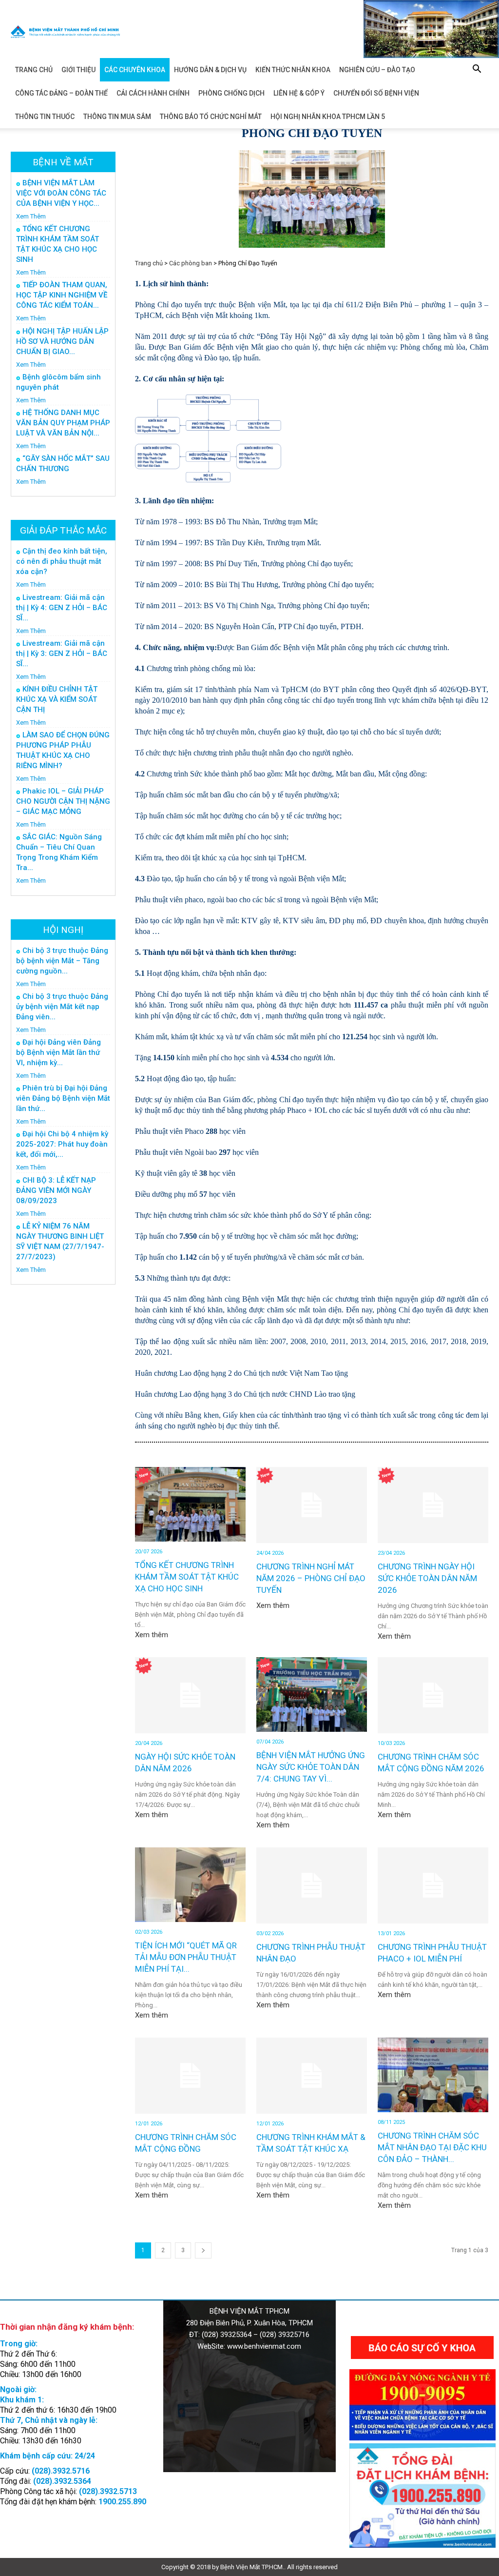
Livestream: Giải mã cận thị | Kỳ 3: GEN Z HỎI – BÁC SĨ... (62, 654)
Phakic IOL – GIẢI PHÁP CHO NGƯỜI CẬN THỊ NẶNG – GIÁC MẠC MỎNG (63, 801)
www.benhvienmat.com (264, 2346)
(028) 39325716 (285, 2335)
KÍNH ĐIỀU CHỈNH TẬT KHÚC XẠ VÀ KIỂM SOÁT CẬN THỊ (57, 699)
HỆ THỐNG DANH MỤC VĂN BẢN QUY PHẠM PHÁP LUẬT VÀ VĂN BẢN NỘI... (63, 423)
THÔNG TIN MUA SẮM (117, 117)
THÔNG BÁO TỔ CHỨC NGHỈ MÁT (211, 117)
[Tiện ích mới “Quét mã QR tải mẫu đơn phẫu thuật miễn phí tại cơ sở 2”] (190, 1885)
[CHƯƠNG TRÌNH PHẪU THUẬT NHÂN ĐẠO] (312, 1885)
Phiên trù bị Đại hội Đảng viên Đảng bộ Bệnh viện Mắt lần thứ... (63, 1098)
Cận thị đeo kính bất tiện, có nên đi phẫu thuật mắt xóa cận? (62, 561)
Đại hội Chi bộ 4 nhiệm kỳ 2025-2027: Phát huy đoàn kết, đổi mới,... (62, 1144)
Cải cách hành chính (153, 93)
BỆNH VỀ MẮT (63, 162)
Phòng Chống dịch (231, 93)
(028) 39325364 (227, 2335)
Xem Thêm (31, 216)
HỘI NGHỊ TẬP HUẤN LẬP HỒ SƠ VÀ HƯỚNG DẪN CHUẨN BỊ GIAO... (62, 341)
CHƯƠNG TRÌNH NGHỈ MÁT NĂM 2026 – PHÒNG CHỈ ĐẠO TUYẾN (311, 1578)
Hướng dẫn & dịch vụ (210, 70)
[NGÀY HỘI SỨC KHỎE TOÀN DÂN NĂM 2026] (190, 1695)
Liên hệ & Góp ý (299, 93)
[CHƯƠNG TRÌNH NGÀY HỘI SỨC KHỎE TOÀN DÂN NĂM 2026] (433, 1505)
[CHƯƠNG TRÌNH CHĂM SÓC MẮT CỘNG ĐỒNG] (190, 2076)
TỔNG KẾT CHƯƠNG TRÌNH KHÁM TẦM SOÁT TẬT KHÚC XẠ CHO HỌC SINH (187, 1577)
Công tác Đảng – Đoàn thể (61, 93)
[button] (477, 70)
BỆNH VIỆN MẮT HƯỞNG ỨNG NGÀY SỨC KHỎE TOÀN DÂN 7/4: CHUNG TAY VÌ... (311, 1767)
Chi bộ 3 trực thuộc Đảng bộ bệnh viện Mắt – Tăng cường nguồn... (62, 961)
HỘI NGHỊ (63, 930)
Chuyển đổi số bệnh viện (376, 93)
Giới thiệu (78, 70)
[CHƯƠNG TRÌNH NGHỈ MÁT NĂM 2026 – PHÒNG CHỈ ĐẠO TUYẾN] (312, 1505)
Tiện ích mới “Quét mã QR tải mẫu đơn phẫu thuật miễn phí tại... (186, 1957)
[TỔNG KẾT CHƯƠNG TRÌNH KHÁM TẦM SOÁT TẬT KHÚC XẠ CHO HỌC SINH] (190, 1504)
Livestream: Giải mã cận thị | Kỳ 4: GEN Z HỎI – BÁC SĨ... (62, 608)
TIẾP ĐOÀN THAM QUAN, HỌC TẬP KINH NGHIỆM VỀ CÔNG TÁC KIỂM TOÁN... (62, 295)
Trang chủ (34, 70)
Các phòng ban (191, 263)
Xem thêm (152, 1635)
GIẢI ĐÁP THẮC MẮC (63, 530)
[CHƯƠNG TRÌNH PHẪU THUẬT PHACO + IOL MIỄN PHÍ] (433, 1885)
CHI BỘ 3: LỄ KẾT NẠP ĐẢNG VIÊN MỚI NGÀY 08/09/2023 (56, 1190)
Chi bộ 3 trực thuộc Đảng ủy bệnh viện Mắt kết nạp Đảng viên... (62, 1007)
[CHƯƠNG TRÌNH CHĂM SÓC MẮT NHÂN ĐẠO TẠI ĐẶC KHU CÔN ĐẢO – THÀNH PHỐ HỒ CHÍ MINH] (433, 2075)
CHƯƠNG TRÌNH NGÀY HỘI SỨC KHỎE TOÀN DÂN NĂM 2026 (427, 1578)
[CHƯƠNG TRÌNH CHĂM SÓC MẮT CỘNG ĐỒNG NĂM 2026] (433, 1695)
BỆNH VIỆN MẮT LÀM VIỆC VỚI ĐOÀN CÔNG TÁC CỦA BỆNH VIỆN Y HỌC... (61, 193)
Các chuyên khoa (135, 70)
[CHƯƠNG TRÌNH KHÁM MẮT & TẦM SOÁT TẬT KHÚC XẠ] (312, 2076)
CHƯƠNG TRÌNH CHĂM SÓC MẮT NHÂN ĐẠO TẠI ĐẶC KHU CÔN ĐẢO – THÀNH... (432, 2147)
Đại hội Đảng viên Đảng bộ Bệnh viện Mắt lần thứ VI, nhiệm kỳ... (58, 1052)
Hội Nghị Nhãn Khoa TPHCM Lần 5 (328, 117)
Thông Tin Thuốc (45, 117)
